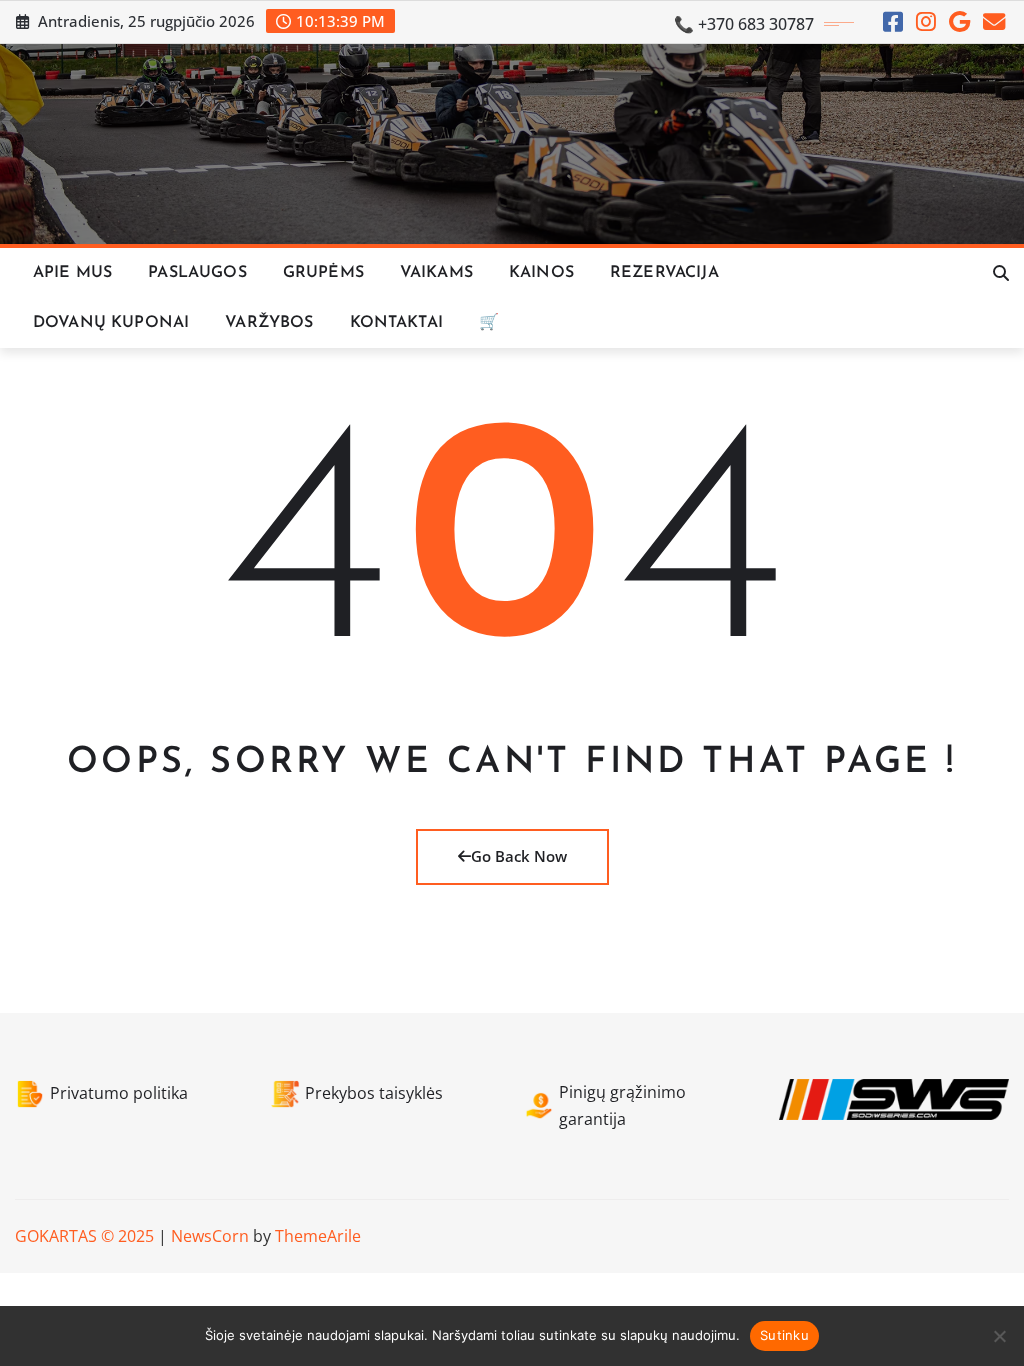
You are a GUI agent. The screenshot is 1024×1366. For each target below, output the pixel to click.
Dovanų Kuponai (111, 323)
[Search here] (1001, 273)
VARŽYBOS (269, 323)
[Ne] (999, 1336)
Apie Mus (72, 273)
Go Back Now (519, 856)
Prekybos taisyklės (374, 1093)
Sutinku (784, 1335)
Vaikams (436, 273)
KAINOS (541, 273)
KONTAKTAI (396, 323)
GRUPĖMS (323, 273)
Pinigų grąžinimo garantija (622, 1105)
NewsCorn (210, 1236)
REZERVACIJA (664, 273)
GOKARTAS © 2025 (84, 1236)
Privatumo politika (119, 1093)
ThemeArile (318, 1236)
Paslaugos (197, 273)
